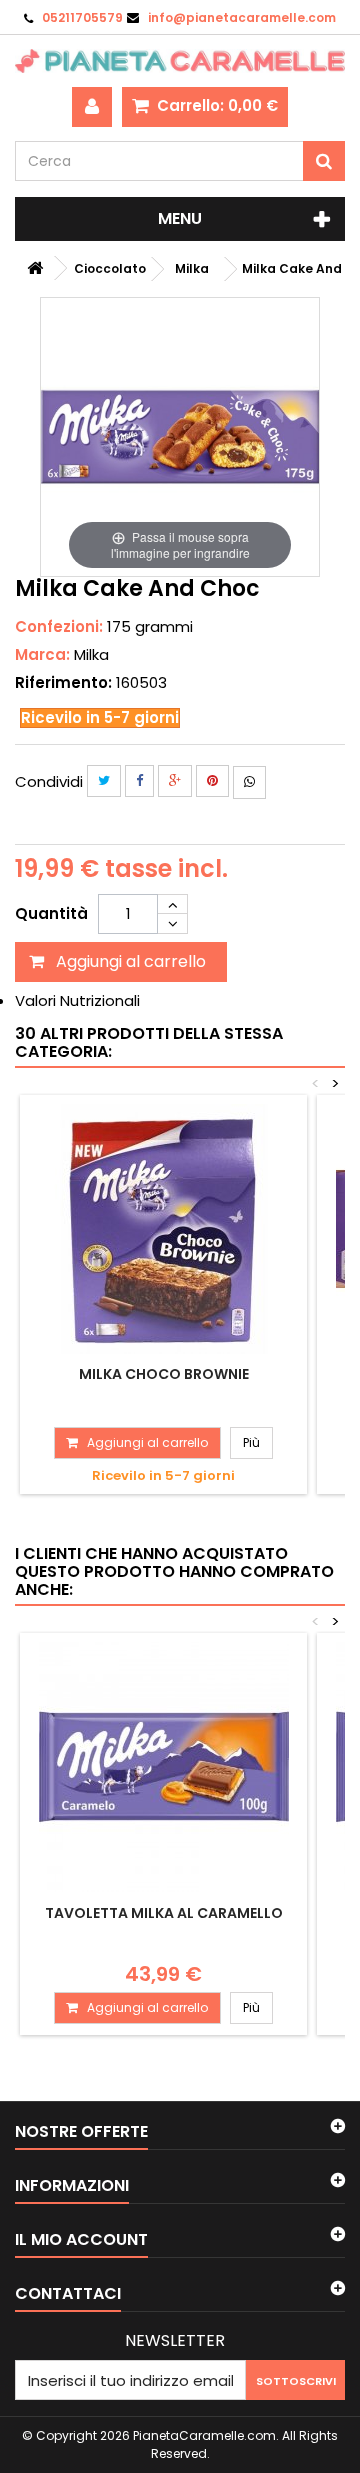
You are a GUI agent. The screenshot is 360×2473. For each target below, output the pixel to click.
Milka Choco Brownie (164, 1374)
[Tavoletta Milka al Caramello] (163, 1767)
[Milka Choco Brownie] (163, 1229)
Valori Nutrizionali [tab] (77, 1000)
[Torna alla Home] (35, 268)
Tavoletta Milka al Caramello (164, 1913)
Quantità (51, 913)
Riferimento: (63, 683)
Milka (91, 654)
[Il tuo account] (92, 107)
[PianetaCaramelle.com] (180, 61)
